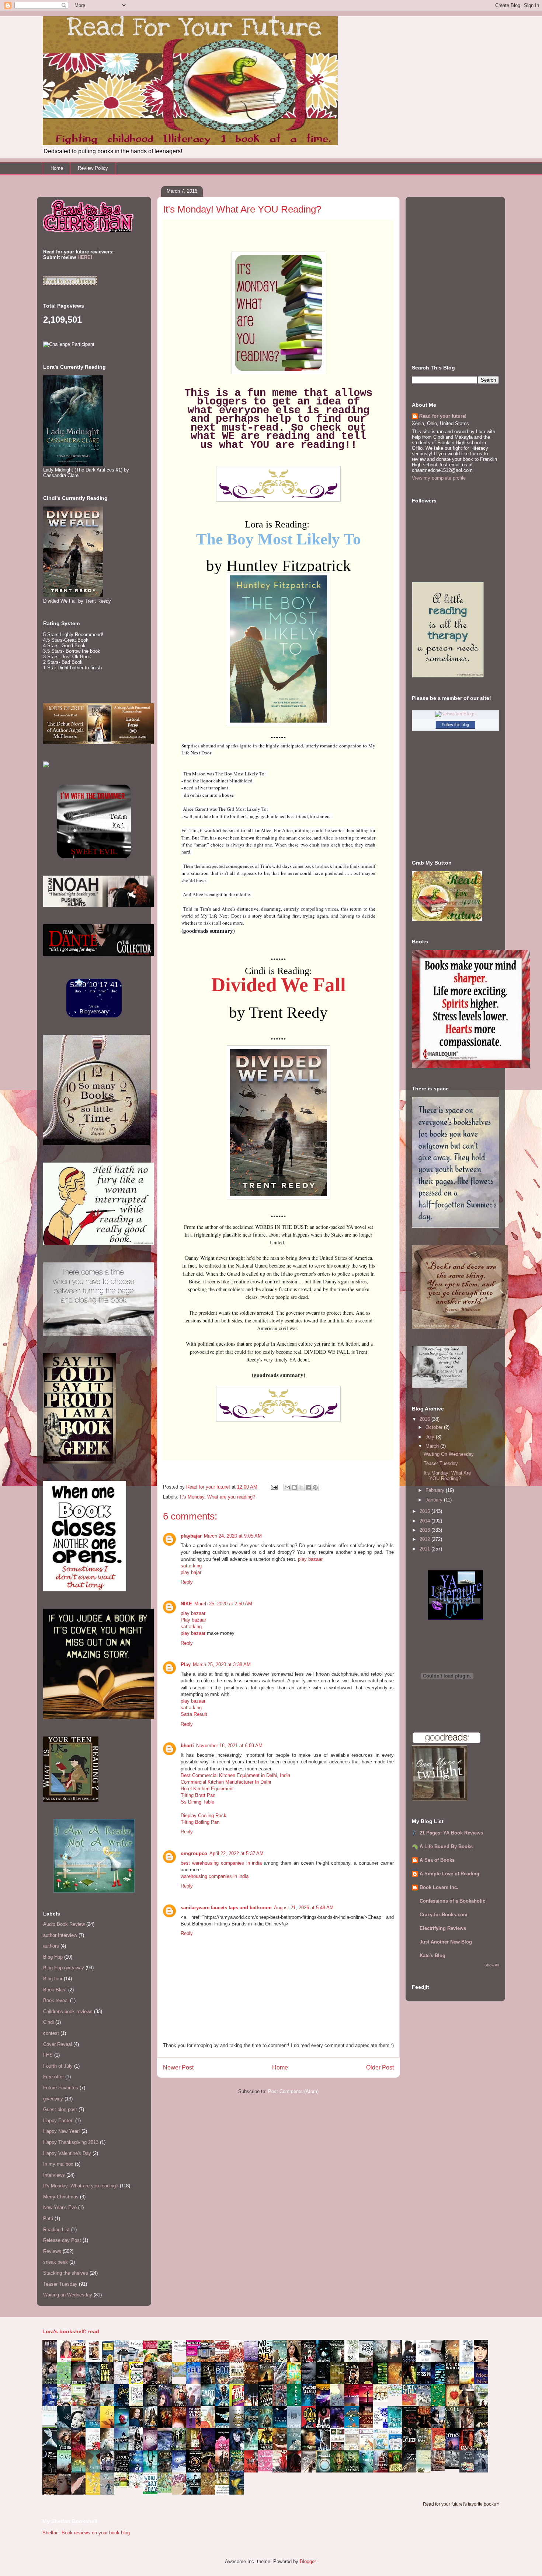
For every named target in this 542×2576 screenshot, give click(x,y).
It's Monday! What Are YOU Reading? (447, 1476)
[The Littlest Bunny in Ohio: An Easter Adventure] (181, 2375)
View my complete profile (439, 478)
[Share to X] (301, 1487)
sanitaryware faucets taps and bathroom (226, 1908)
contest (51, 2033)
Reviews (52, 2251)
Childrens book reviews (68, 2011)
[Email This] (287, 1487)
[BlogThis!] (294, 1487)
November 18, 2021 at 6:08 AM (229, 1746)
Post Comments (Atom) (293, 2091)
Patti (48, 2218)
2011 (425, 1549)
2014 (425, 1521)
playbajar (191, 1536)
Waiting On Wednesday (449, 1454)
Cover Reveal (58, 2044)
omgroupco (194, 1853)
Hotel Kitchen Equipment (207, 1789)
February (436, 1490)
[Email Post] (274, 1487)
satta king (191, 1566)
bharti (187, 1746)
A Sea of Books (437, 1860)
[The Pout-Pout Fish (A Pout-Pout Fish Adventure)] (382, 2449)
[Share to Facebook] (308, 1487)
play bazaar (310, 1559)
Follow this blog (455, 725)
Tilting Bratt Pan (198, 1795)
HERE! (85, 257)
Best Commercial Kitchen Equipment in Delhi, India (235, 1775)
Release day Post (62, 2240)
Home (57, 168)
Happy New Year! (62, 2131)
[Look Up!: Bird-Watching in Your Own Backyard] (138, 2486)
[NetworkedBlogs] (455, 714)
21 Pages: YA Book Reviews (451, 1833)
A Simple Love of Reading (449, 1874)
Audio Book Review (64, 1924)
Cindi (48, 2022)
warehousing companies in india (215, 1876)
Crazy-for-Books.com (444, 1915)
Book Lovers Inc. (439, 1887)
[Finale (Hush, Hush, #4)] (454, 2467)
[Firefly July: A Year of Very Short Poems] (411, 2404)
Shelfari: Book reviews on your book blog (86, 2533)
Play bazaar (193, 1620)
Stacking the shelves (66, 2273)
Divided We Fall (279, 985)
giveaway (53, 2099)
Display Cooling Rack (204, 1816)
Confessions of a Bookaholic (452, 1901)
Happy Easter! (58, 2121)
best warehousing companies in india (221, 1863)
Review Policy (93, 168)
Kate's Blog (432, 1955)
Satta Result (194, 1714)
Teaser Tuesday (60, 2284)
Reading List (56, 2230)
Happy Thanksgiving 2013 (71, 2142)
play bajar (191, 1572)
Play (186, 1664)
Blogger (308, 2561)
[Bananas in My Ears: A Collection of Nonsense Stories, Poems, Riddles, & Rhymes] (95, 2493)
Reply (187, 1582)
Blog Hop (53, 1957)
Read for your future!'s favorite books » (461, 2504)
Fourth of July (58, 2066)
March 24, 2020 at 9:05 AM (233, 1536)
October (435, 1427)
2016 (425, 1419)
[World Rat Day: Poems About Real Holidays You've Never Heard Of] (152, 2493)
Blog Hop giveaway (64, 1968)
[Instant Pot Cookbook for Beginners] (181, 2350)
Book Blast (55, 1990)
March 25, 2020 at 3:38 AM (222, 1664)
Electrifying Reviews (443, 1928)
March (433, 1446)
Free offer (53, 2077)
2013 (425, 1530)
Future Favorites (61, 2088)
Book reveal (56, 2000)
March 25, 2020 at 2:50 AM (223, 1604)
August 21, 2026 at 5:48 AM (304, 1908)
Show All (492, 1965)
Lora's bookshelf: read (71, 2331)
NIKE (186, 1604)
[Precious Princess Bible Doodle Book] (267, 2470)
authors (51, 1946)
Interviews (54, 2175)
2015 (425, 1511)
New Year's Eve (60, 2207)
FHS (48, 2055)
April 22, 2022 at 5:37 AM (237, 1853)
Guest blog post (60, 2109)
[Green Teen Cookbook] (80, 2406)
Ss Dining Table (197, 1802)
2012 (425, 1539)
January (435, 1500)
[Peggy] (382, 2400)
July (431, 1437)
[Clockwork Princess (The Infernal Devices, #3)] (440, 2469)
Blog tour (53, 1979)
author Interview (60, 1935)
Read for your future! (443, 416)
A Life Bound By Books (446, 1846)
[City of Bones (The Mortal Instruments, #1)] (267, 2448)
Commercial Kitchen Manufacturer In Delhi (226, 1782)
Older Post (380, 2067)
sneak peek (55, 2262)
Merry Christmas (61, 2197)
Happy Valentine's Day (67, 2153)
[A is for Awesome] (397, 2394)
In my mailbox (58, 2164)
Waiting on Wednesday (68, 2295)
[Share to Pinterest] (315, 1487)
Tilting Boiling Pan (200, 1822)
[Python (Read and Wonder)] (167, 2491)
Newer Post (178, 2067)
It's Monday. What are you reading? (218, 1497)
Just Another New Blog (446, 1942)
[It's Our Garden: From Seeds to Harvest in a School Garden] (124, 2487)
